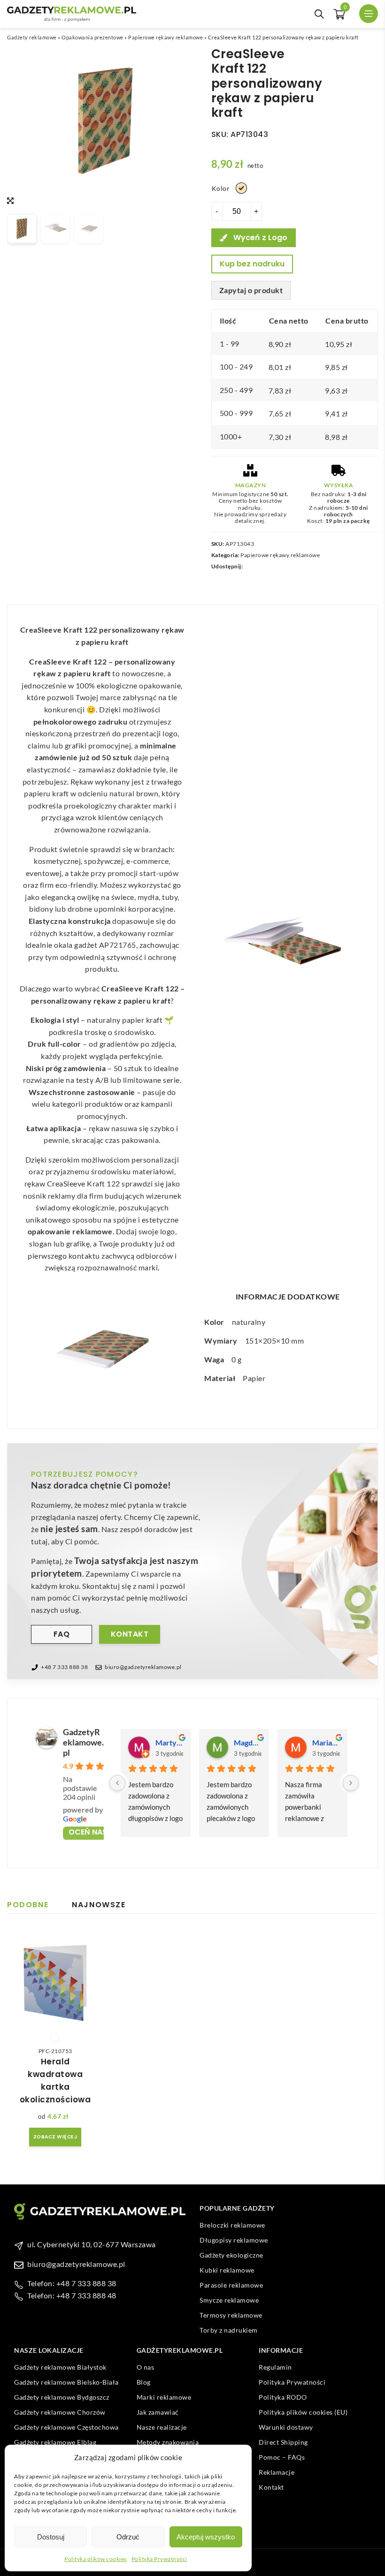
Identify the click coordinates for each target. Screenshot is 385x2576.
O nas (146, 2367)
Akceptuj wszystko (206, 2537)
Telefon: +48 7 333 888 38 (72, 2283)
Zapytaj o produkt (251, 290)
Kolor (221, 188)
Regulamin (275, 2367)
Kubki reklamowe (227, 2270)
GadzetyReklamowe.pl (83, 1742)
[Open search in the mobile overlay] (319, 14)
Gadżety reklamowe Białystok (60, 2367)
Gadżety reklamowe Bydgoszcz (62, 2397)
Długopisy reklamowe (234, 2240)
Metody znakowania (168, 2442)
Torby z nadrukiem (229, 2330)
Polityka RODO (283, 2397)
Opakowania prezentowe (92, 37)
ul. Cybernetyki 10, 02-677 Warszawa (92, 2244)
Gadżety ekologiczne (231, 2255)
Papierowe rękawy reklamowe (166, 37)
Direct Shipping (283, 2442)
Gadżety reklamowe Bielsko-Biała (66, 2382)
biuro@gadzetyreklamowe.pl (143, 1667)
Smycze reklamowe (229, 2300)
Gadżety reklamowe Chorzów (60, 2412)
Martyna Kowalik (169, 1742)
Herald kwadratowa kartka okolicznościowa (55, 2081)
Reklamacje (277, 2472)
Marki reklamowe (164, 2397)
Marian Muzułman (326, 1742)
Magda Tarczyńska (248, 1742)
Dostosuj (51, 2537)
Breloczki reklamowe (232, 2225)
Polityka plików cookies (96, 2559)
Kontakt (130, 1634)
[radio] (241, 188)
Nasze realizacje (162, 2427)
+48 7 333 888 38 (64, 1667)
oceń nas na (94, 1832)
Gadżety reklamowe (32, 37)
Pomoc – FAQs (282, 2457)
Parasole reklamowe (231, 2285)
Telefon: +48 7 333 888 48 (72, 2295)
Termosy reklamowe (231, 2315)
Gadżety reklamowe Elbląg (55, 2442)
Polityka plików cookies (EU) (303, 2412)
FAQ (62, 1634)
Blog (144, 2382)
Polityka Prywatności (159, 2559)
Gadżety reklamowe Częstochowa (66, 2427)
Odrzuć (128, 2537)
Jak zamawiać (158, 2412)
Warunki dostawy (286, 2427)
